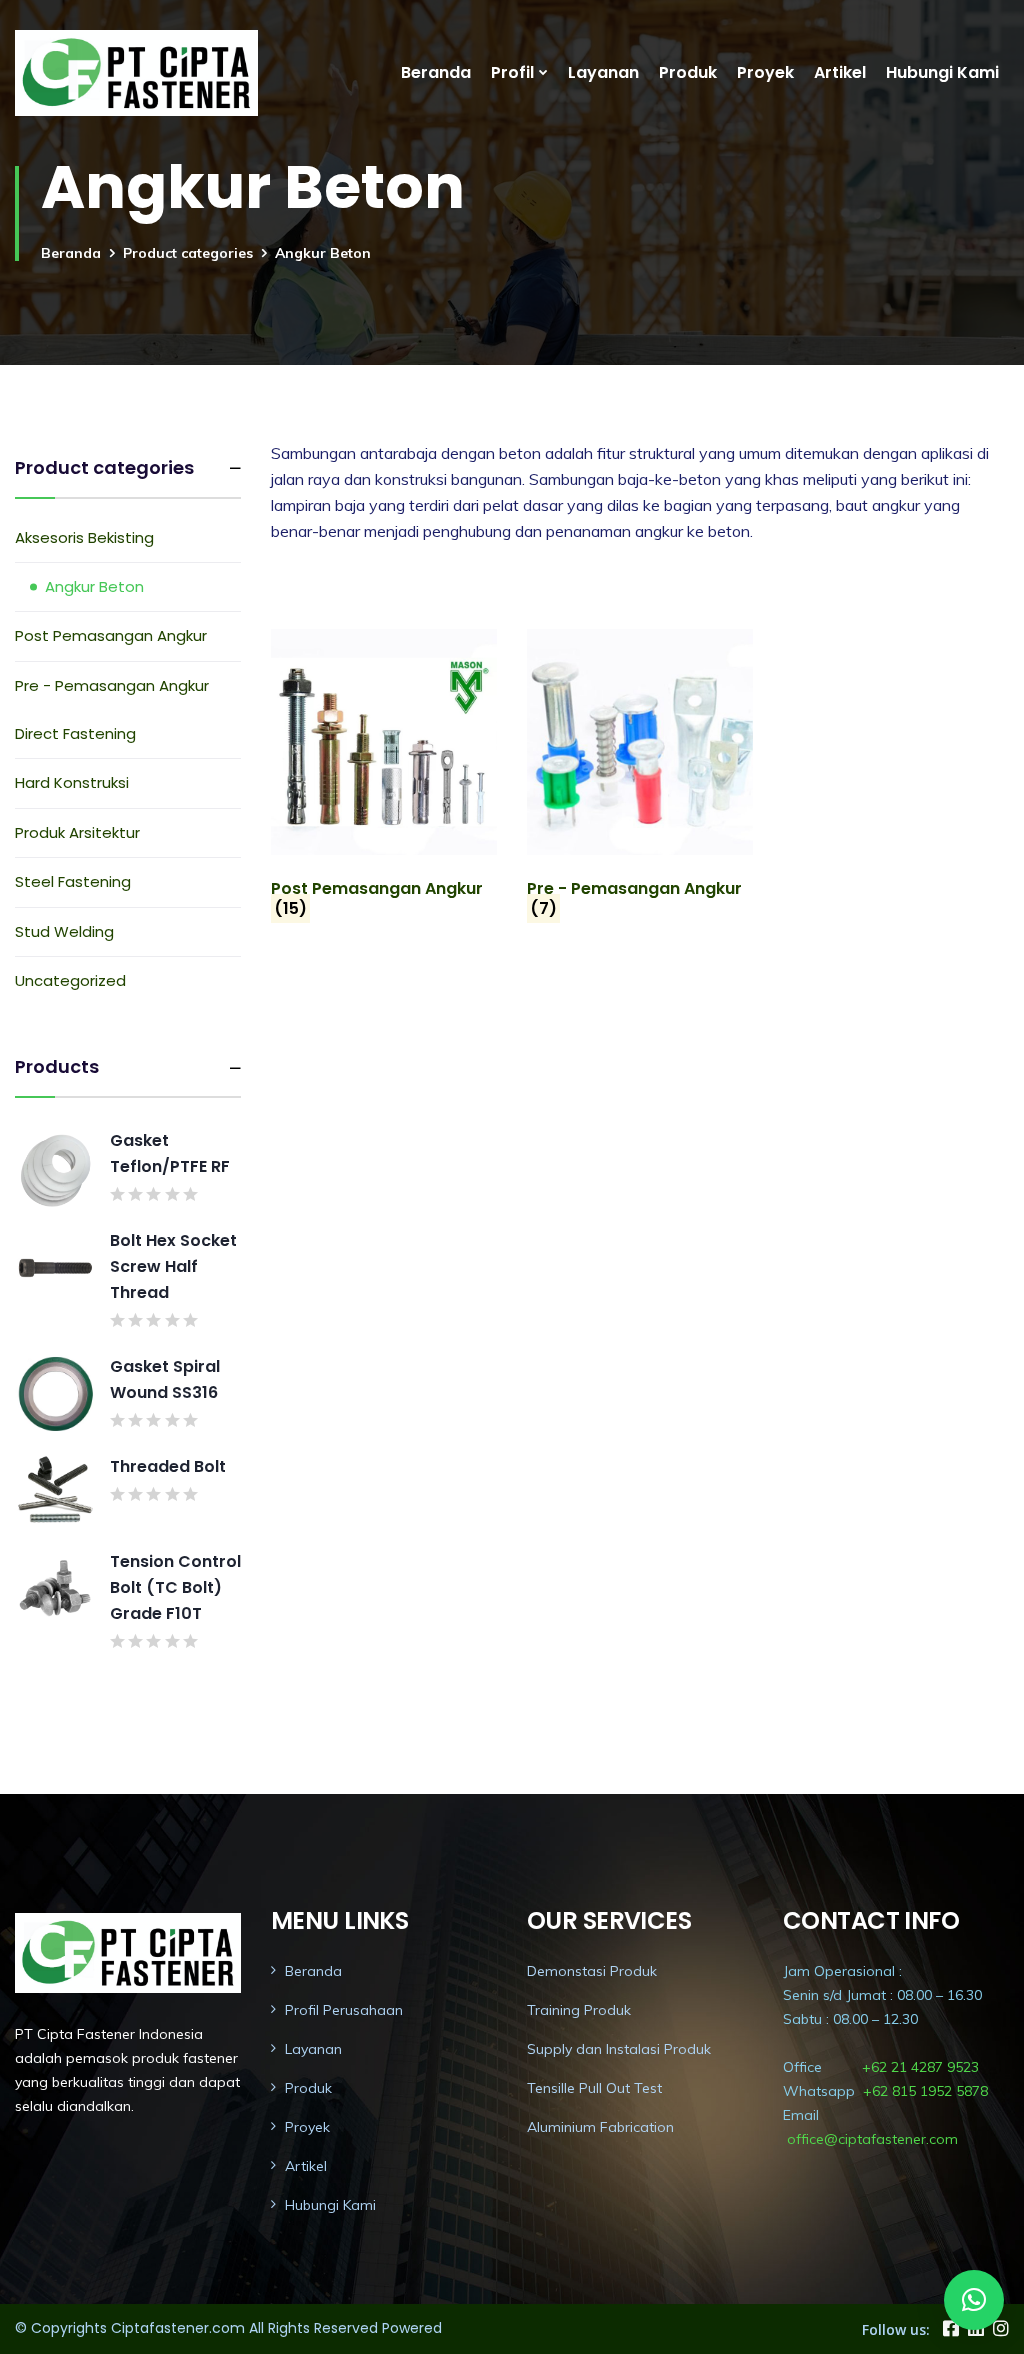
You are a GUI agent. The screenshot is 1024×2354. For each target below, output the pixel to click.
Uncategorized (70, 980)
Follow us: (896, 2329)
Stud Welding (64, 931)
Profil (512, 72)
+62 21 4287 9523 (920, 2067)
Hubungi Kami (942, 72)
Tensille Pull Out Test (594, 2088)
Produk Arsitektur (77, 832)
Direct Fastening (75, 733)
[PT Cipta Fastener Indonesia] (136, 73)
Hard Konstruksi (72, 782)
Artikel (840, 72)
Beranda (436, 72)
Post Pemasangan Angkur (111, 635)
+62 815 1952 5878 (925, 2091)
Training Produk (579, 2010)
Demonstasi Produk (592, 1971)
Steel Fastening (73, 881)
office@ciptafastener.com (872, 2139)
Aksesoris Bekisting (84, 537)
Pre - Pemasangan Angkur (112, 685)
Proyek (765, 72)
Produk (688, 72)
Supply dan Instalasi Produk (619, 2049)
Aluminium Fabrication (600, 2127)
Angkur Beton (94, 586)
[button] (974, 2300)
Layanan (603, 72)
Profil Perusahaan (344, 2010)
